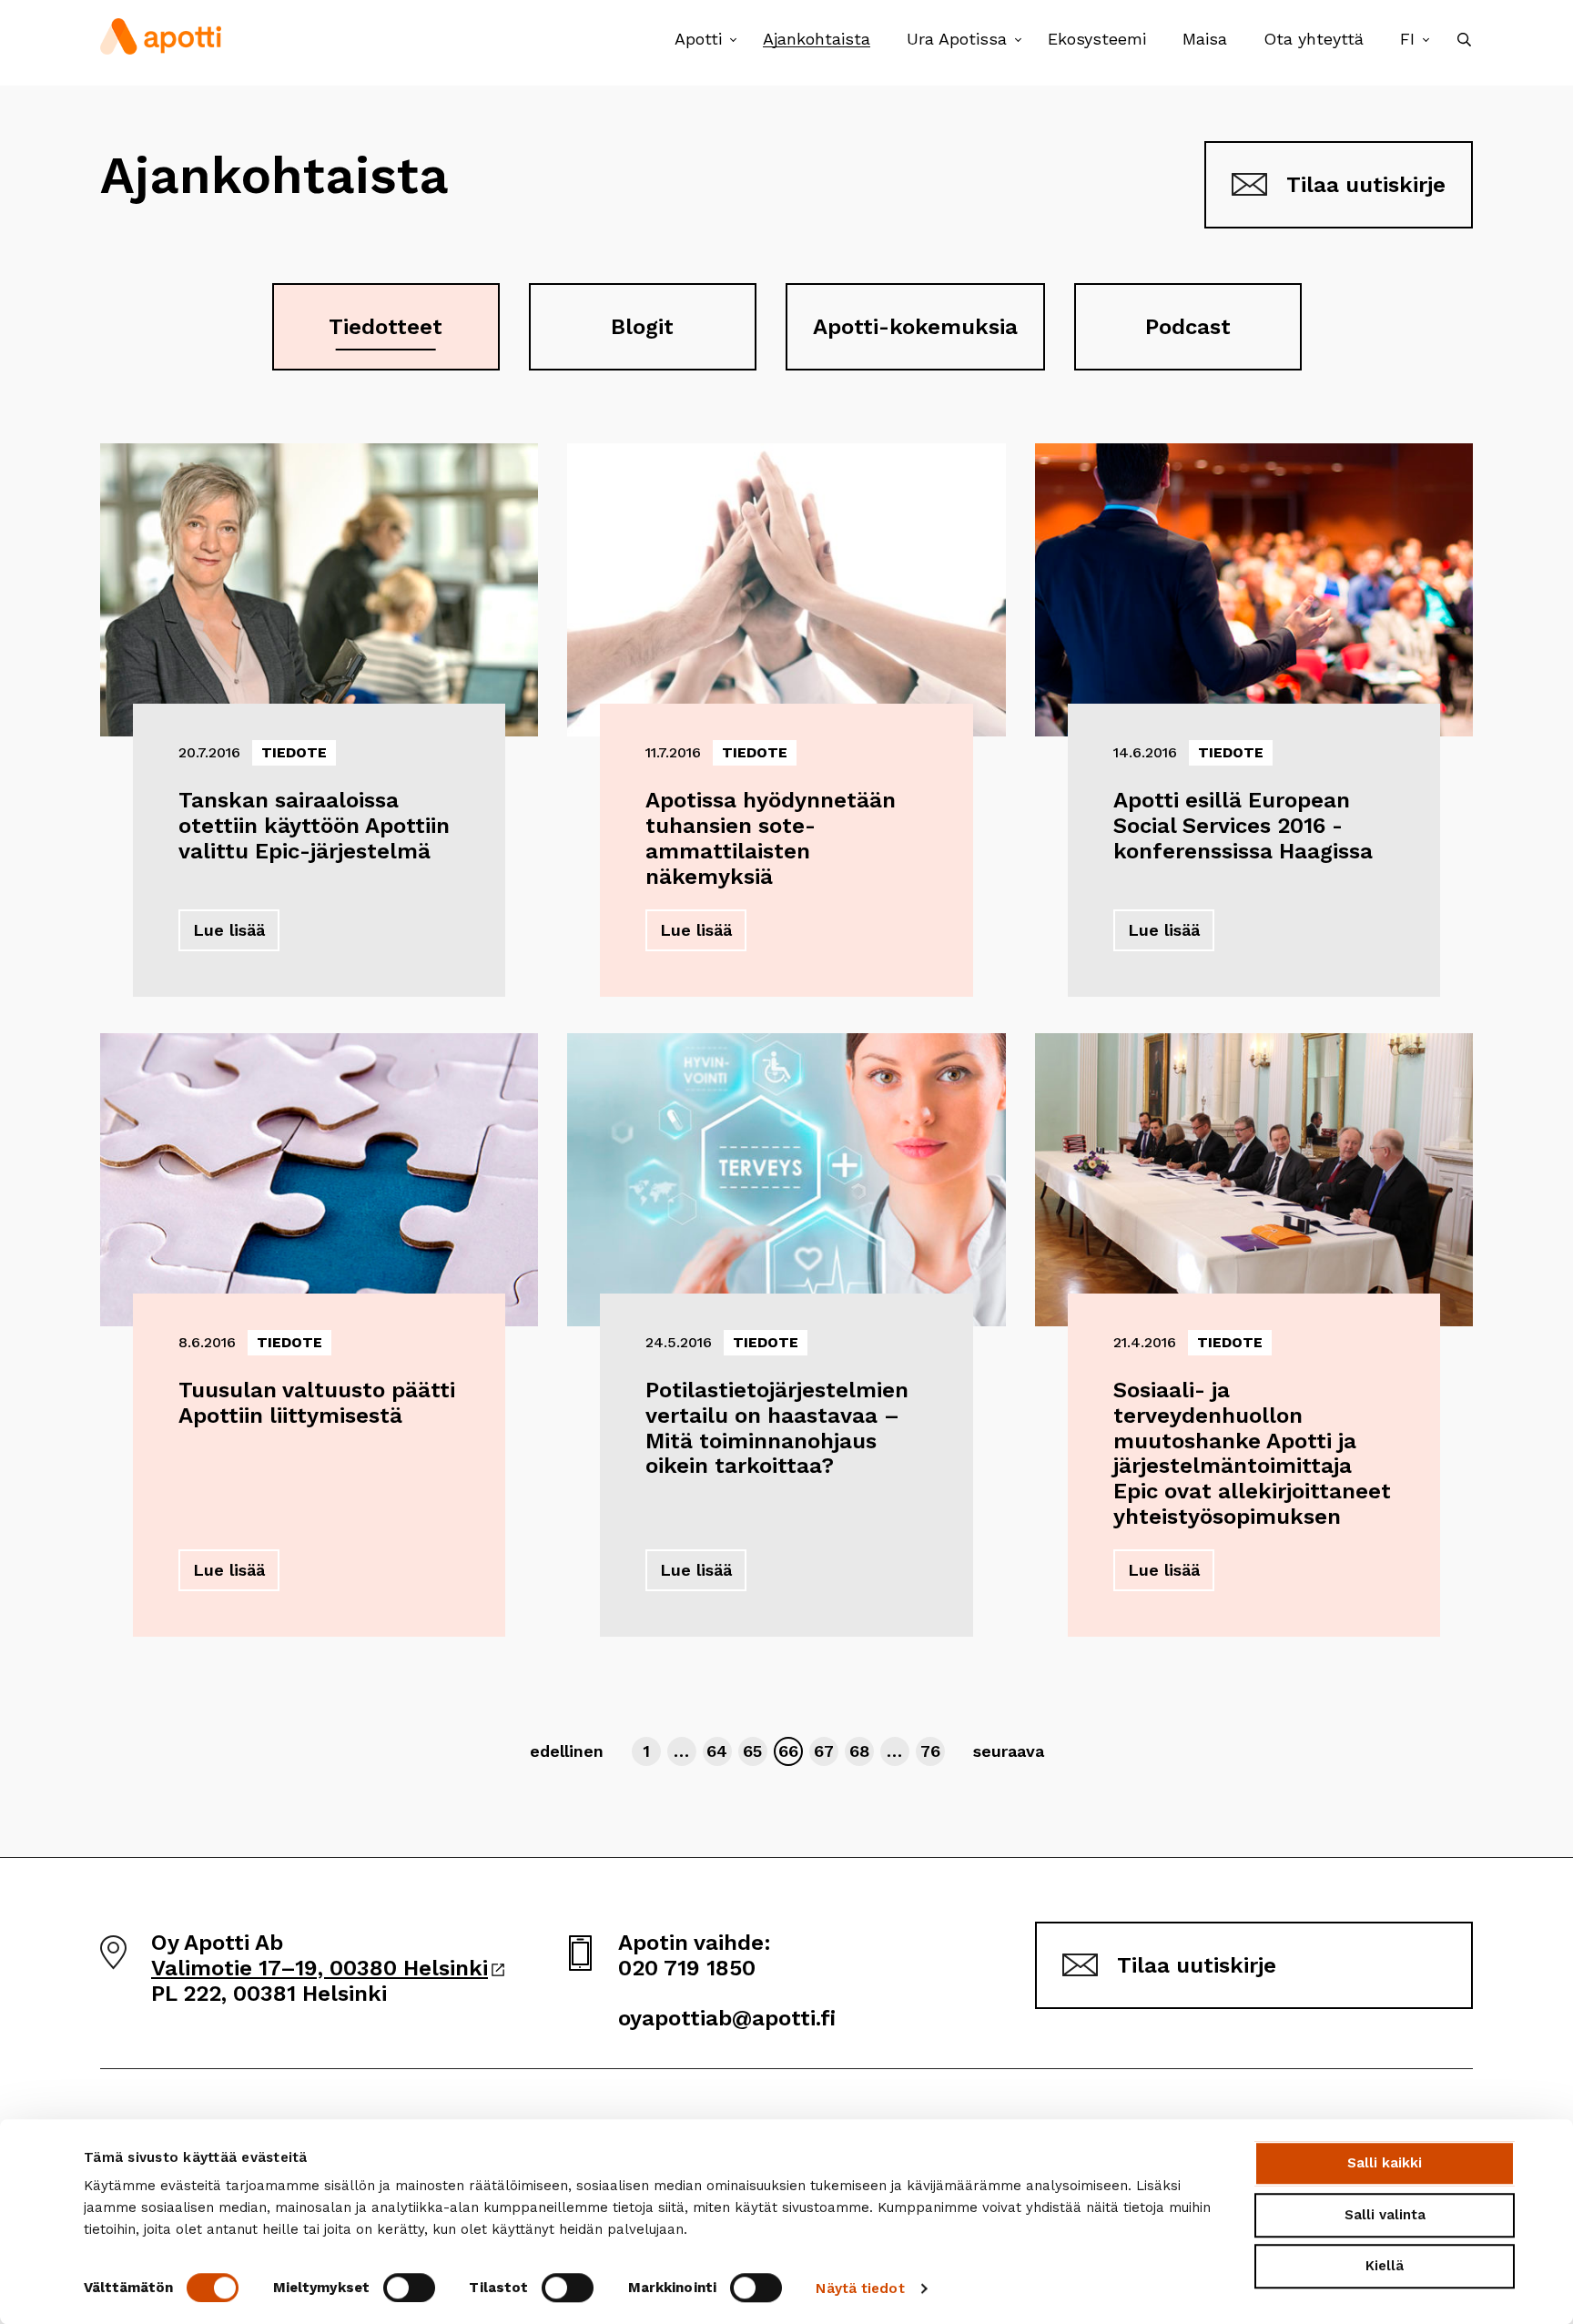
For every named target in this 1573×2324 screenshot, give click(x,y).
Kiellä (1385, 2266)
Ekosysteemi (1097, 39)
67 (826, 1751)
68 (861, 1751)
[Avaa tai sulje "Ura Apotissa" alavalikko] (1018, 41)
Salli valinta (1385, 2215)
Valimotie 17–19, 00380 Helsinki (328, 1968)
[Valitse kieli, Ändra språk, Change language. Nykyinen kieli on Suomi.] (1426, 41)
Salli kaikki (1385, 2163)
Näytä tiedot (860, 2288)
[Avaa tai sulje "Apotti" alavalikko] (733, 41)
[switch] (409, 2288)
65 (755, 1751)
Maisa (1205, 39)
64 (719, 1751)
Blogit (642, 327)
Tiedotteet (386, 327)
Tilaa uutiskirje (1366, 185)
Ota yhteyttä (1314, 39)
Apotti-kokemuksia (915, 327)
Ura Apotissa (957, 39)
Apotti (698, 39)
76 (932, 1751)
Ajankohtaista (817, 39)
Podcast (1188, 327)
